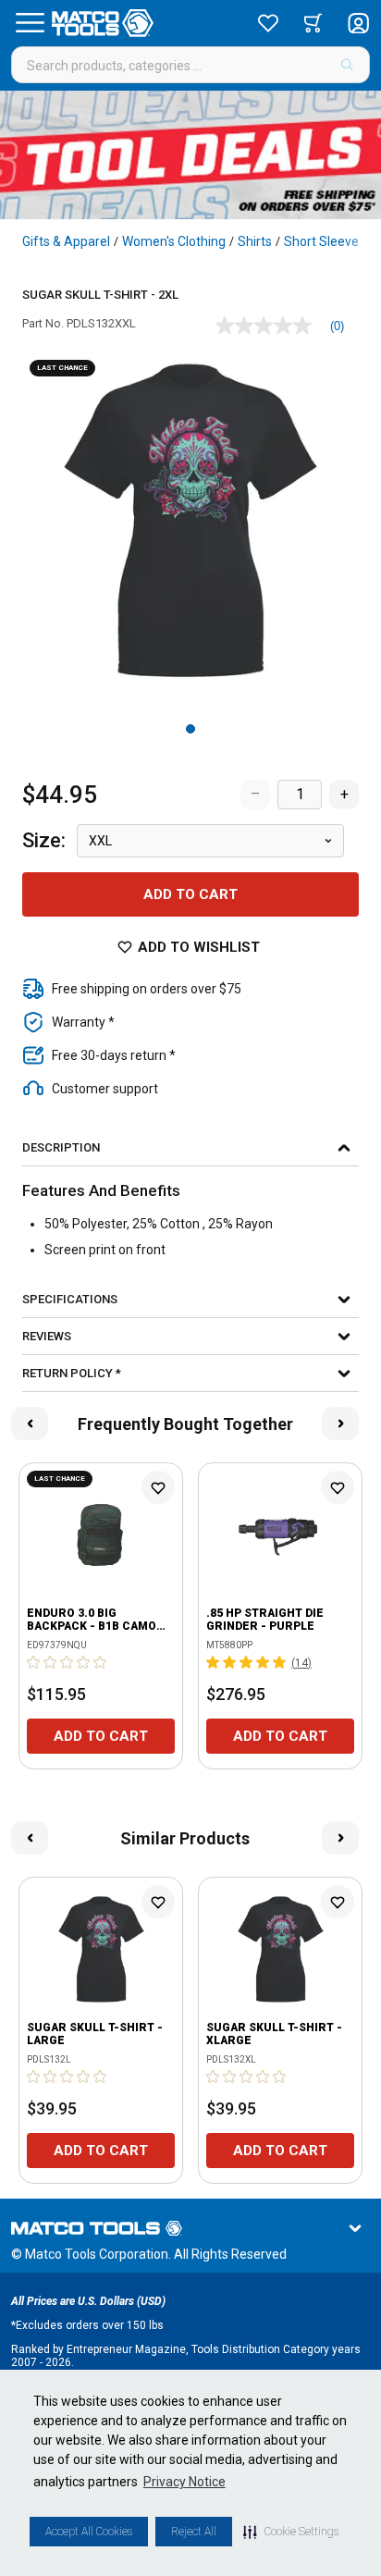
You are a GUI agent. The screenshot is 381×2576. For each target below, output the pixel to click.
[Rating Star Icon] (34, 1662)
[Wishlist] (268, 23)
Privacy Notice (184, 2482)
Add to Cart (190, 894)
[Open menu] (30, 23)
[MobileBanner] (190, 155)
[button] (291, 2532)
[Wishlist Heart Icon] (158, 1487)
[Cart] (313, 23)
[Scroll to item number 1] (190, 729)
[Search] (347, 65)
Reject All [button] (194, 2532)
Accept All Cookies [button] (89, 2532)
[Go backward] (30, 1424)
